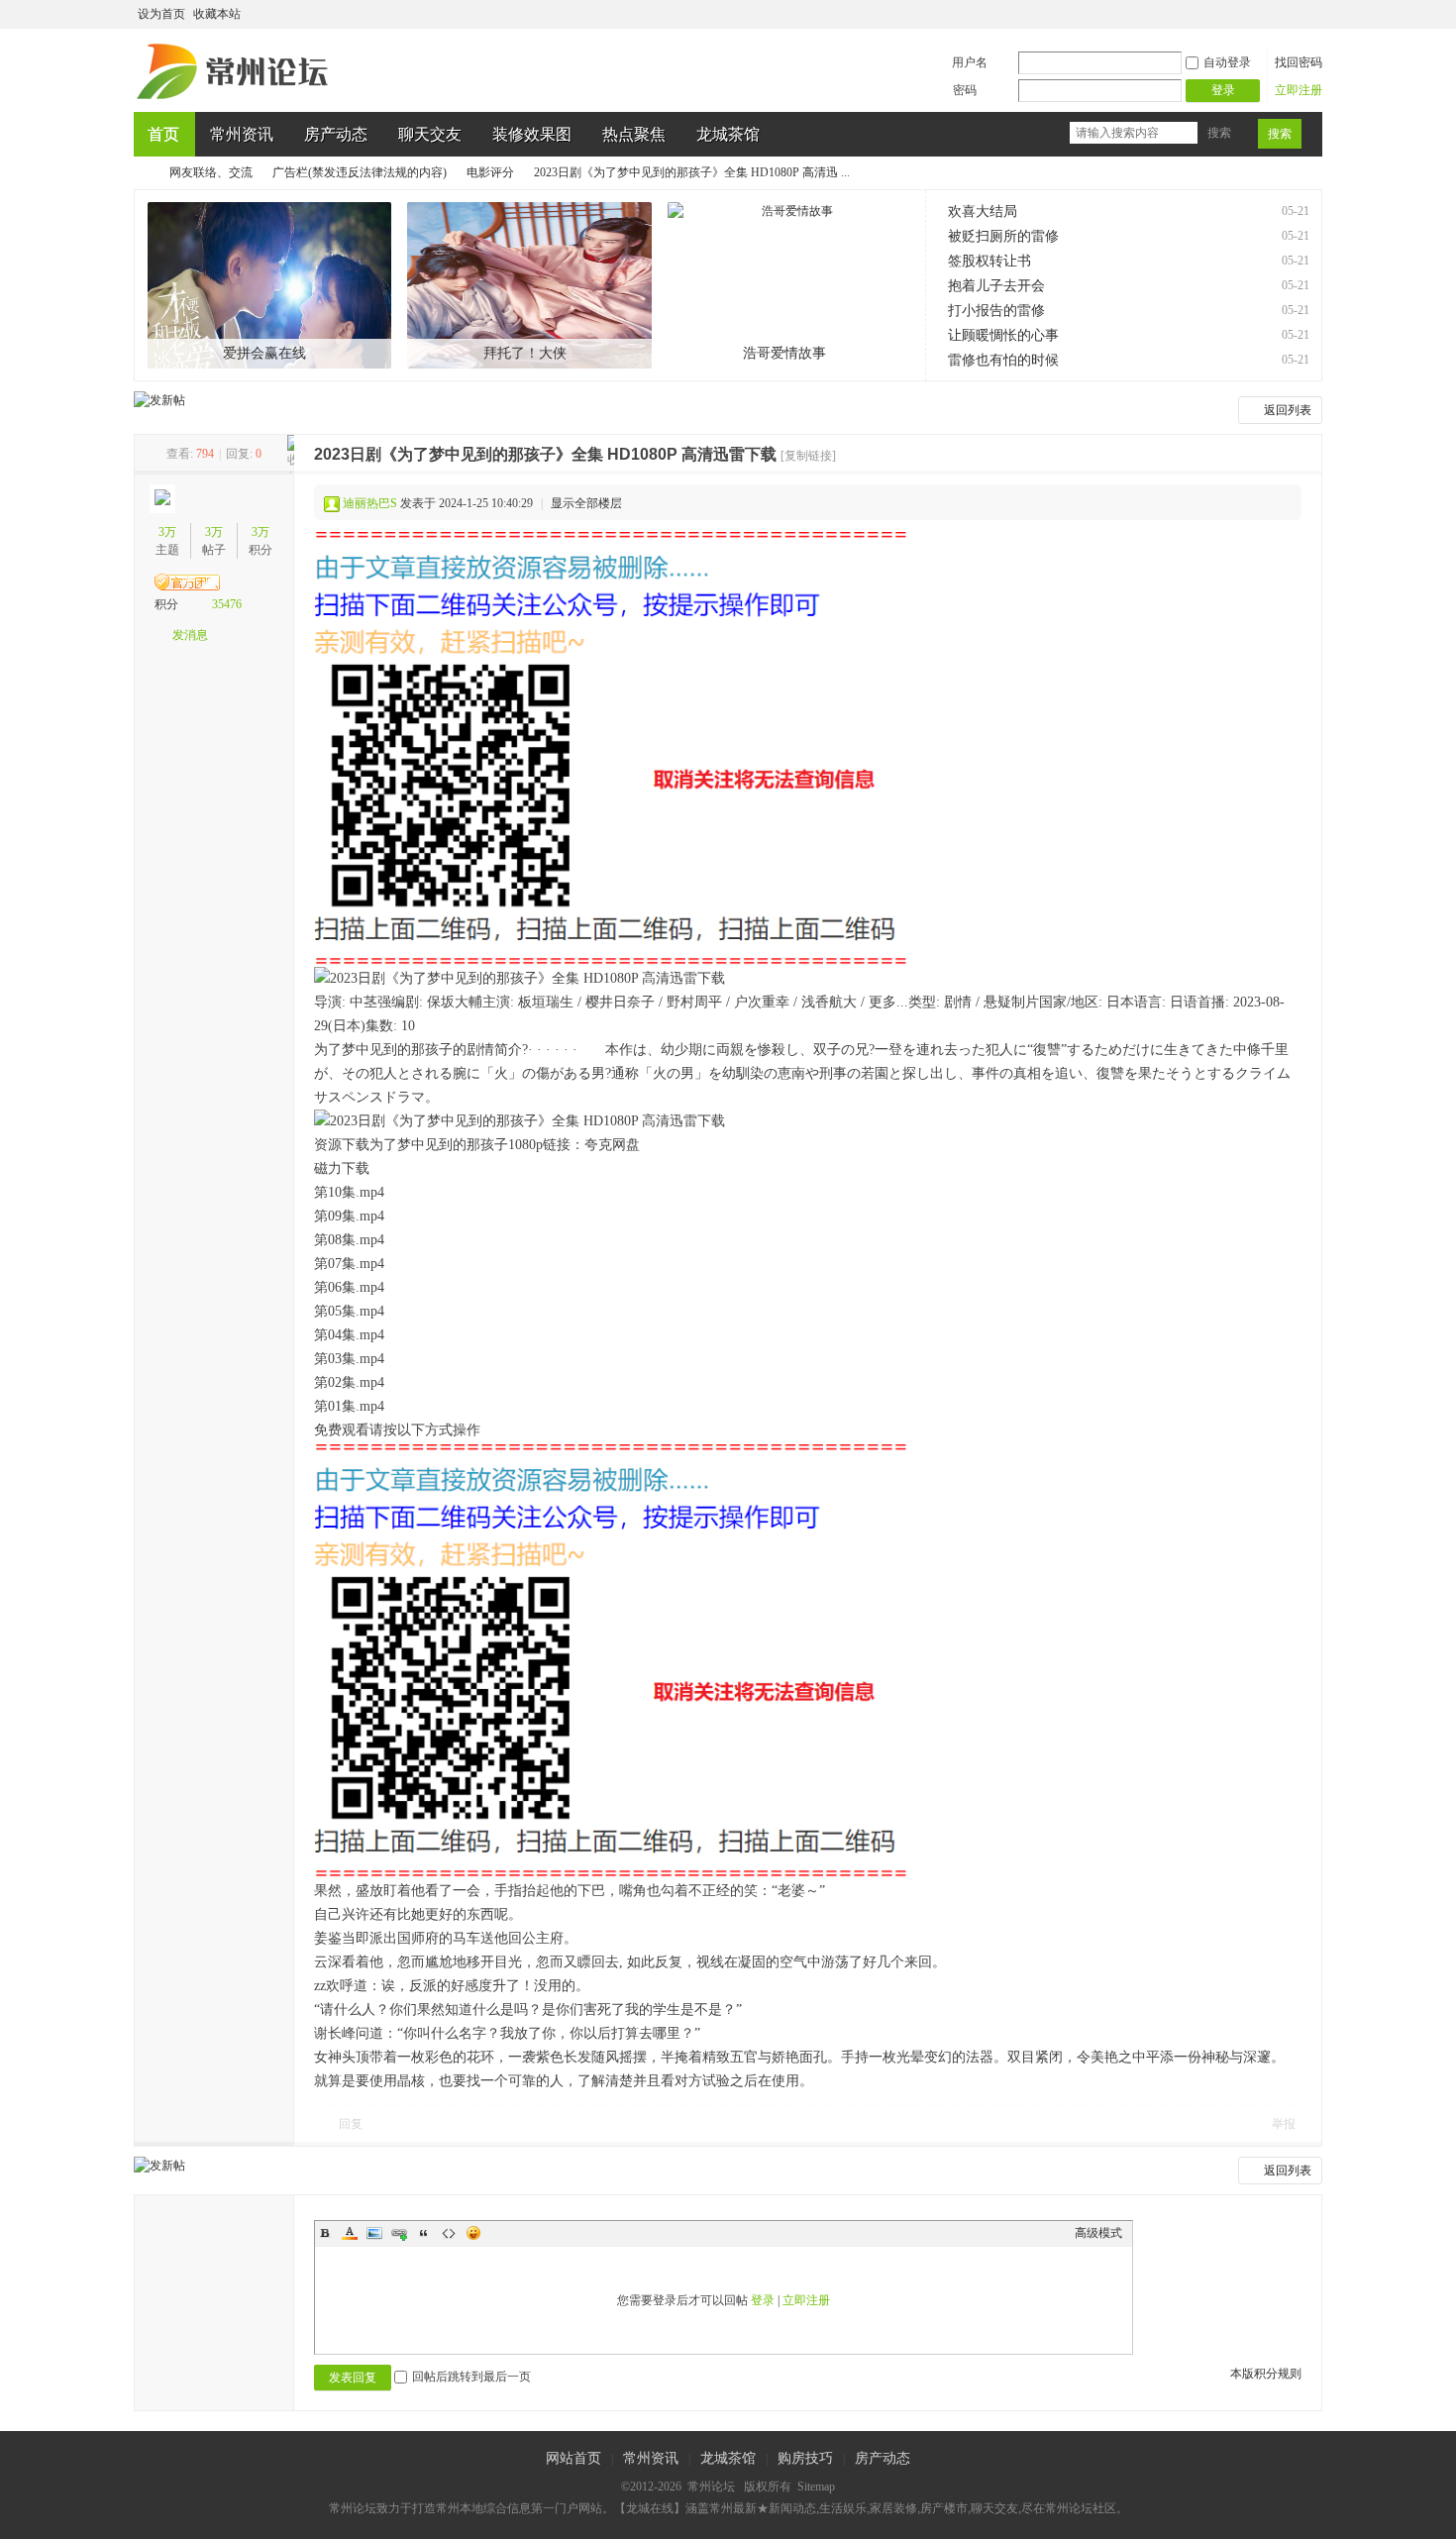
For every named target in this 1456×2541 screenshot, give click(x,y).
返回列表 (1288, 410)
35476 (227, 604)
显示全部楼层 (586, 503)
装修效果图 (532, 134)
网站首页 (573, 2458)
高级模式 (1098, 2233)
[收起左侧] (291, 454)
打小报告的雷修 (996, 311)
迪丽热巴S (370, 503)
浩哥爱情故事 (784, 353)
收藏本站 (217, 14)
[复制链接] (808, 456)
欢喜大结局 (983, 212)
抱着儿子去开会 (996, 286)
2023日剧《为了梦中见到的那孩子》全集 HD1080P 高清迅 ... (692, 172)
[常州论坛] (236, 100)
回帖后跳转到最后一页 (471, 2377)
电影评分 (490, 172)
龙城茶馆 (728, 134)
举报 (1284, 2124)
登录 (763, 2300)
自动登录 (1227, 62)
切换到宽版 (1311, 14)
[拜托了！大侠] (529, 285)
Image (374, 2233)
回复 (351, 2124)
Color (350, 2233)
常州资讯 (242, 134)
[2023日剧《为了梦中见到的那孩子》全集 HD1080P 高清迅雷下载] (611, 748)
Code (449, 2233)
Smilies (473, 2233)
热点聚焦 (634, 134)
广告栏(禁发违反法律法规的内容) (360, 172)
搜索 (1219, 133)
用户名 (970, 62)
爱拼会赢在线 (264, 353)
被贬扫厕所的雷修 (1003, 236)
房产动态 (336, 134)
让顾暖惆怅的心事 (1003, 335)
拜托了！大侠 (525, 353)
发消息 (190, 635)
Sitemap (816, 2487)
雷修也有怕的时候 (1003, 360)
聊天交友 (430, 134)
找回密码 (1299, 62)
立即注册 (1299, 90)
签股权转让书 (989, 261)
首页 (163, 134)
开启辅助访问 (1295, 14)
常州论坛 (142, 173)
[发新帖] (159, 400)
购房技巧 (805, 2458)
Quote (424, 2233)
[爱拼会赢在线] (270, 285)
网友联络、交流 (211, 172)
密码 (965, 90)
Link (399, 2233)
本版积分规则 (1266, 2374)
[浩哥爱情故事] (790, 285)
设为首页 (161, 14)
